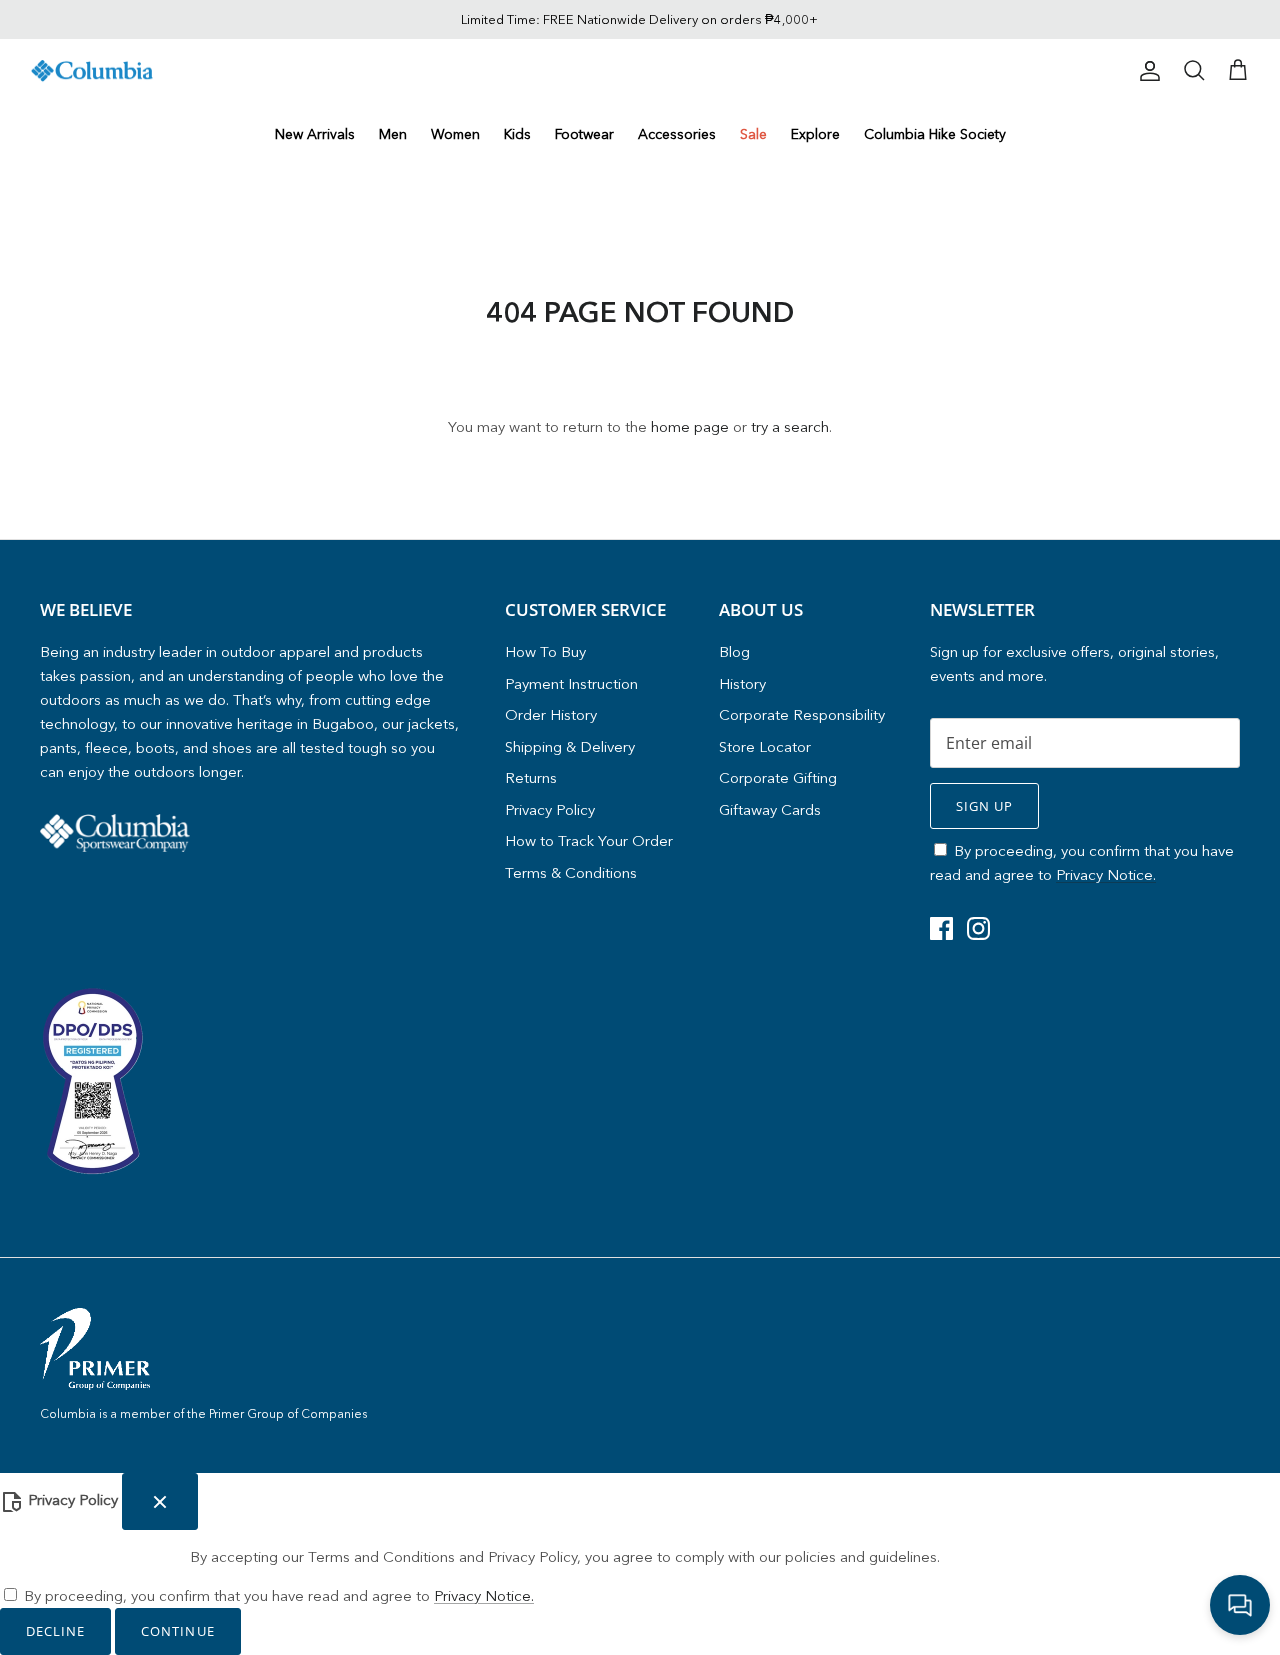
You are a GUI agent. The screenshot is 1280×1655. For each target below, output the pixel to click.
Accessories (677, 134)
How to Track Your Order (589, 840)
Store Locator (765, 746)
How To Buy (545, 651)
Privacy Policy (550, 809)
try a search (790, 426)
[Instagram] (978, 928)
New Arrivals (315, 134)
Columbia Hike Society (935, 134)
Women (455, 134)
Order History (551, 714)
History (742, 683)
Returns (531, 777)
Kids (517, 134)
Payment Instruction (571, 683)
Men (393, 134)
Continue (177, 1631)
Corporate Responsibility (802, 714)
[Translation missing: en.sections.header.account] (1146, 71)
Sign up (984, 806)
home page (690, 426)
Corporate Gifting (778, 777)
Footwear (584, 134)
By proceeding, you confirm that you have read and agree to (279, 1595)
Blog (734, 651)
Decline (55, 1631)
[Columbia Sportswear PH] (92, 71)
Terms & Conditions (571, 872)
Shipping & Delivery (570, 746)
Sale (753, 134)
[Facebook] (941, 928)
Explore (815, 134)
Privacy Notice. (1106, 874)
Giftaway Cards (770, 809)
